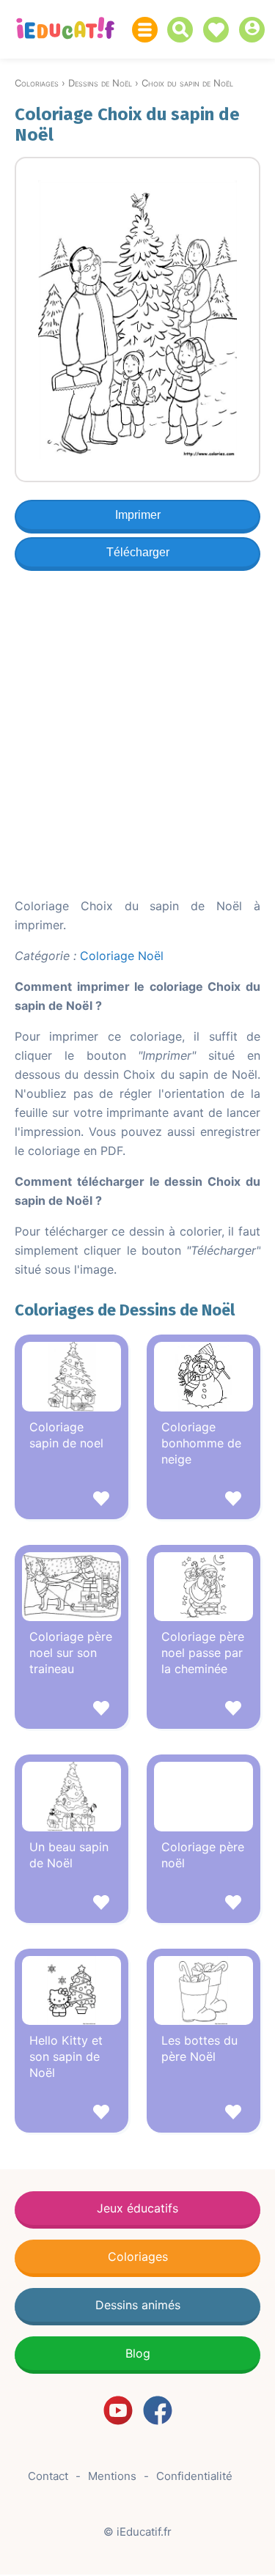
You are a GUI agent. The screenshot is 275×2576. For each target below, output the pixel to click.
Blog (138, 2353)
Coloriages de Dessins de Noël (125, 1310)
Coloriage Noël (122, 956)
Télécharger (138, 552)
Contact (48, 2476)
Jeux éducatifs (137, 2208)
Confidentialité (194, 2476)
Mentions (112, 2476)
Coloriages (138, 2256)
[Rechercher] (184, 30)
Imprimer (138, 515)
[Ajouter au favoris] (71, 1501)
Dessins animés (138, 2305)
